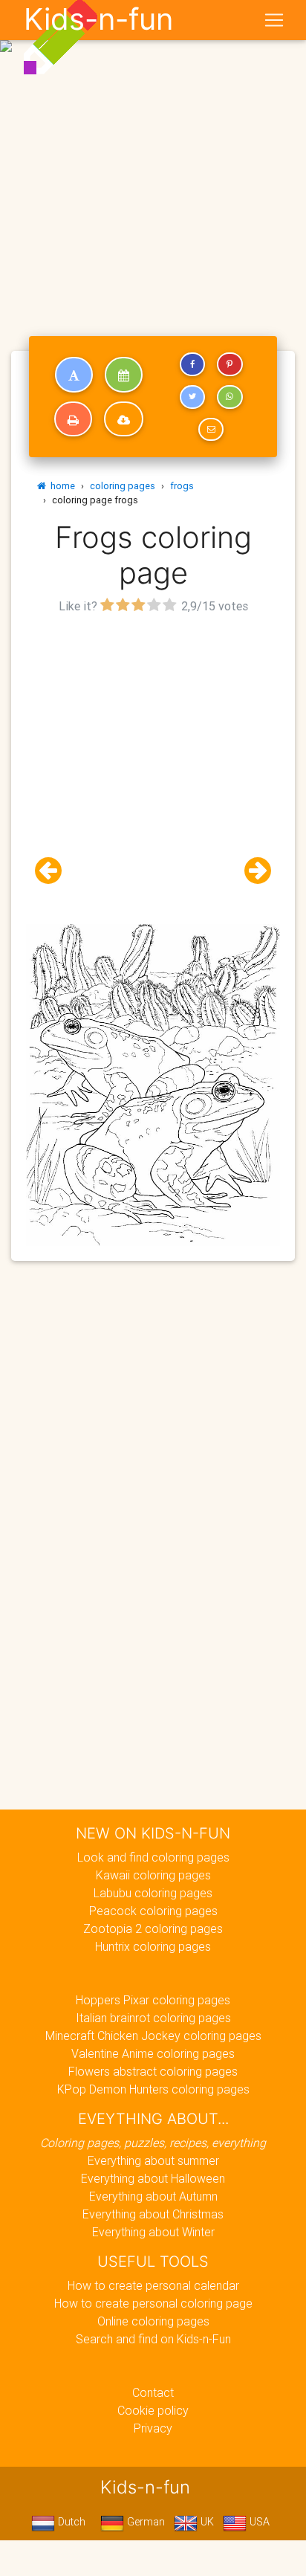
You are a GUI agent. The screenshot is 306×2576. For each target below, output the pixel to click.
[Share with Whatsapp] (229, 397)
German (144, 2522)
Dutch (70, 2522)
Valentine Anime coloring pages (153, 2053)
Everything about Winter (153, 2232)
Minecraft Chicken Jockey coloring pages (153, 2036)
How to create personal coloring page (153, 2303)
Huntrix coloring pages (153, 1946)
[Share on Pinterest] (229, 364)
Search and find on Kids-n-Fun (153, 2339)
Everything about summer (153, 2160)
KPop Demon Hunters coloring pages (153, 2089)
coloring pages (123, 486)
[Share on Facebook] (192, 364)
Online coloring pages (153, 2321)
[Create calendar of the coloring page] (124, 375)
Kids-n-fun (98, 19)
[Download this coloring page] (124, 419)
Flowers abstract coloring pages (153, 2071)
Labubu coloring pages (153, 1893)
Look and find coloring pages (153, 1857)
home (61, 486)
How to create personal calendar (153, 2285)
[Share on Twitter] (192, 397)
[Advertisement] (153, 159)
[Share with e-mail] (211, 430)
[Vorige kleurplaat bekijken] (54, 871)
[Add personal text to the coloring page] (74, 375)
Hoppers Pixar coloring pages (153, 2000)
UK (206, 2522)
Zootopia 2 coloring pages (153, 1928)
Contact (153, 2392)
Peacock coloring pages (153, 1911)
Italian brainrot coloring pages (153, 2018)
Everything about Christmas (153, 2214)
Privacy (153, 2428)
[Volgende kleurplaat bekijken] (252, 871)
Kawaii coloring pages (153, 1875)
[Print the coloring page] (73, 419)
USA (258, 2522)
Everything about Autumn (153, 2196)
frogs (182, 486)
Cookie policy (153, 2410)
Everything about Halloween (153, 2178)
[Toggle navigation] (274, 20)
